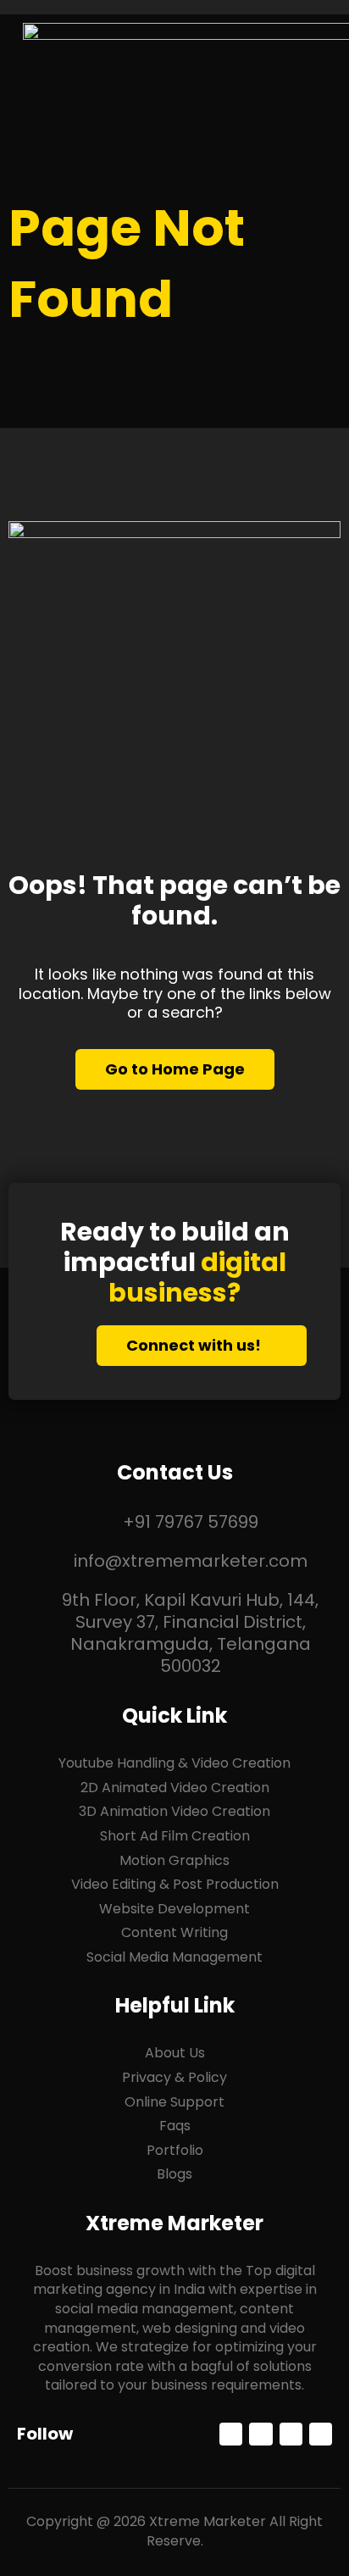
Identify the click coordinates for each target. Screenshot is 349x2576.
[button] (314, 59)
